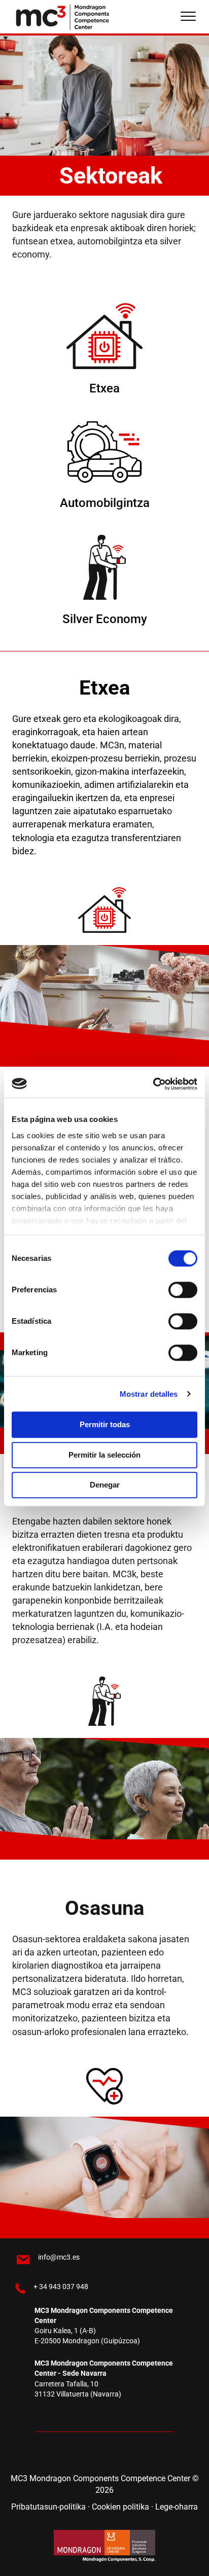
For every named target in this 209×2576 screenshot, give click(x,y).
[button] (74, 2454)
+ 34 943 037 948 (61, 2286)
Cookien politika (121, 2506)
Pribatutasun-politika (48, 2506)
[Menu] (188, 17)
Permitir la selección (104, 1455)
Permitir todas (105, 1424)
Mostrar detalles (149, 1394)
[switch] (183, 1290)
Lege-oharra (177, 2506)
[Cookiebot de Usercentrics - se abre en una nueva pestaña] (153, 1084)
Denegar (105, 1485)
